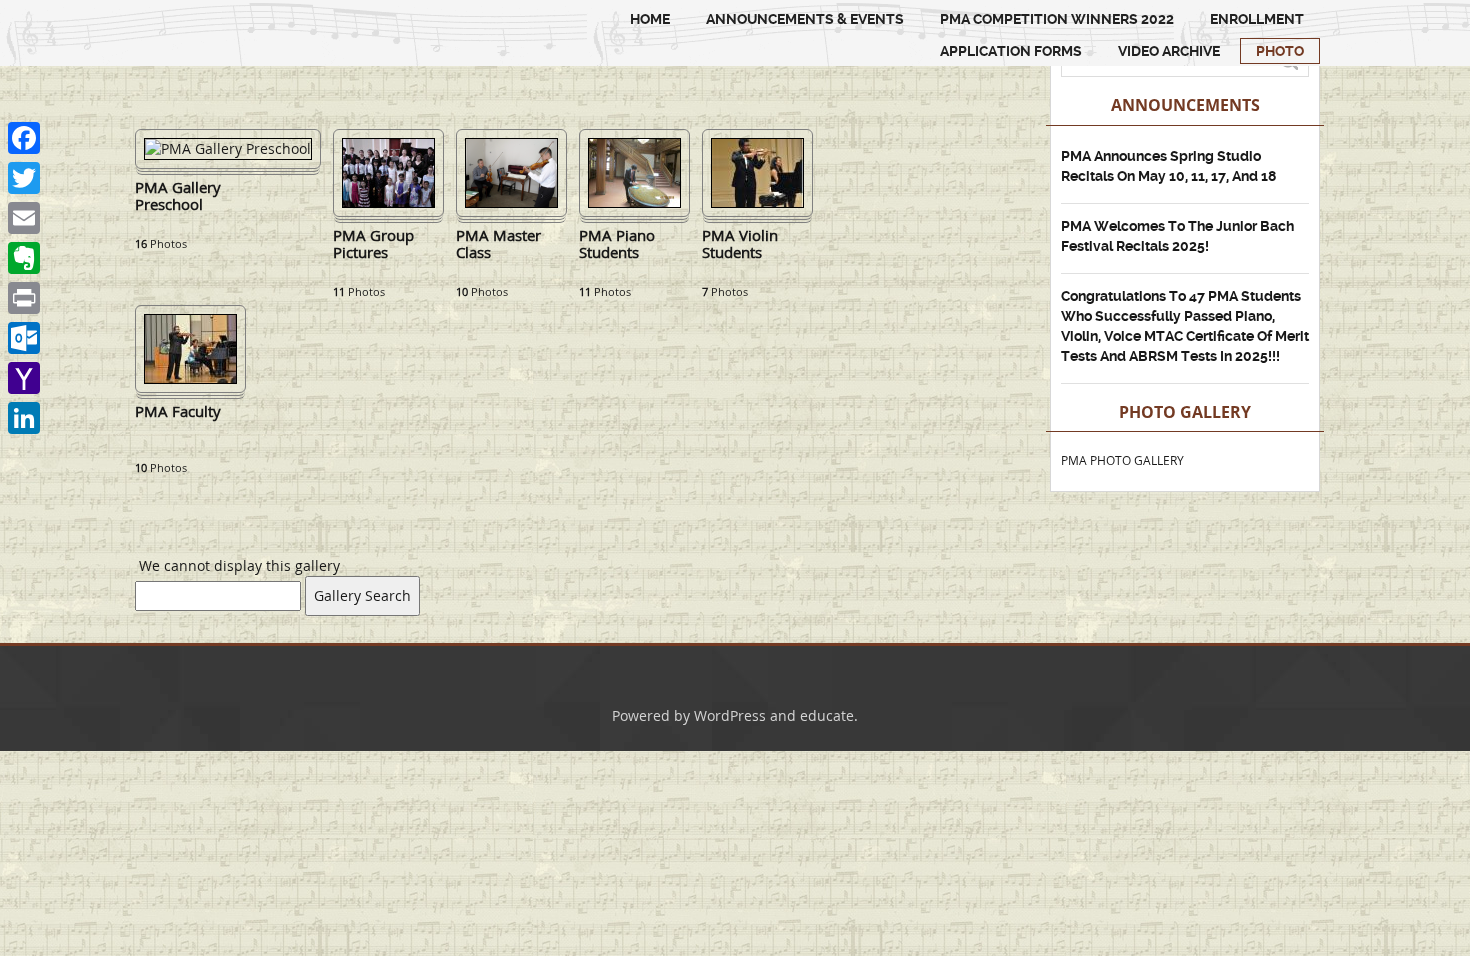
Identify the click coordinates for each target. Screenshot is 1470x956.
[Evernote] (24, 258)
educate (827, 715)
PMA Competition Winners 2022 (1057, 19)
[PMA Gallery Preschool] (228, 147)
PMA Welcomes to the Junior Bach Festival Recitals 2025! (1177, 236)
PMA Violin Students (740, 244)
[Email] (24, 218)
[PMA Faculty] (190, 347)
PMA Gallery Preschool (178, 196)
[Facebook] (24, 138)
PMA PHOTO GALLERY (1122, 460)
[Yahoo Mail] (24, 378)
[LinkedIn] (24, 418)
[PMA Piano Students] (634, 171)
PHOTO (1280, 51)
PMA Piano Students (617, 244)
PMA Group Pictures (373, 244)
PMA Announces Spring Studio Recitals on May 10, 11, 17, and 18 (1168, 166)
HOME (650, 19)
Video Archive (1169, 51)
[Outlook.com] (24, 338)
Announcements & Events (805, 19)
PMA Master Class (498, 244)
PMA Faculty (178, 412)
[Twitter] (24, 178)
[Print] (24, 298)
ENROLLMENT (1257, 19)
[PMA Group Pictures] (388, 171)
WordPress (730, 715)
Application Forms (1011, 51)
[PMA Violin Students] (757, 171)
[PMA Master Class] (511, 171)
